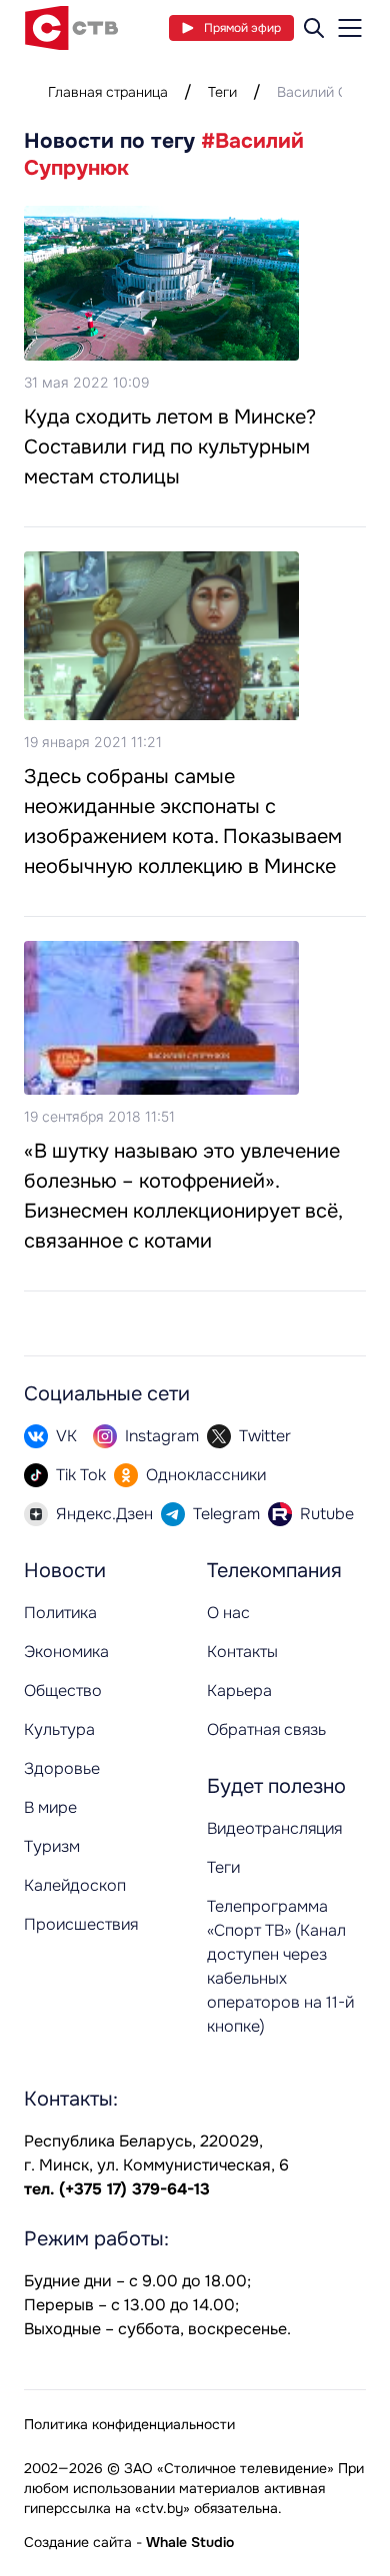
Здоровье (62, 1768)
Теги (222, 92)
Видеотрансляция (274, 1828)
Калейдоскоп (75, 1885)
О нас (228, 1613)
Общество (63, 1691)
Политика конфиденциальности (129, 2424)
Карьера (239, 1691)
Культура (59, 1729)
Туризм (52, 1846)
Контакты (242, 1652)
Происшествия (81, 1924)
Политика (60, 1613)
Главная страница (108, 92)
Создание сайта (78, 2542)
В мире (50, 1807)
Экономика (66, 1652)
